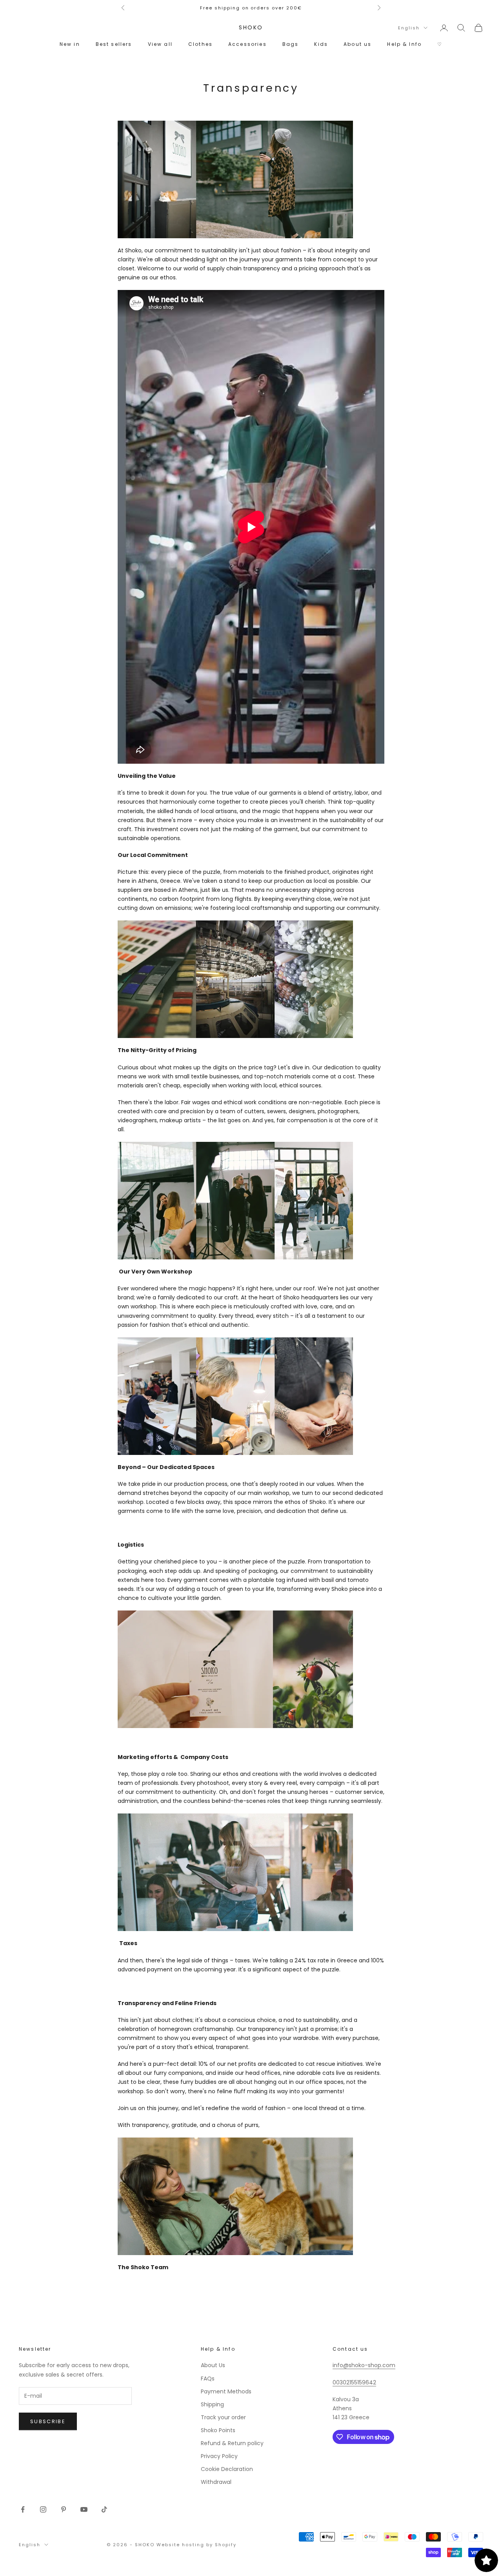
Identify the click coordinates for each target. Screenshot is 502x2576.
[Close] (347, 1141)
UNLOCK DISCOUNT (251, 1433)
